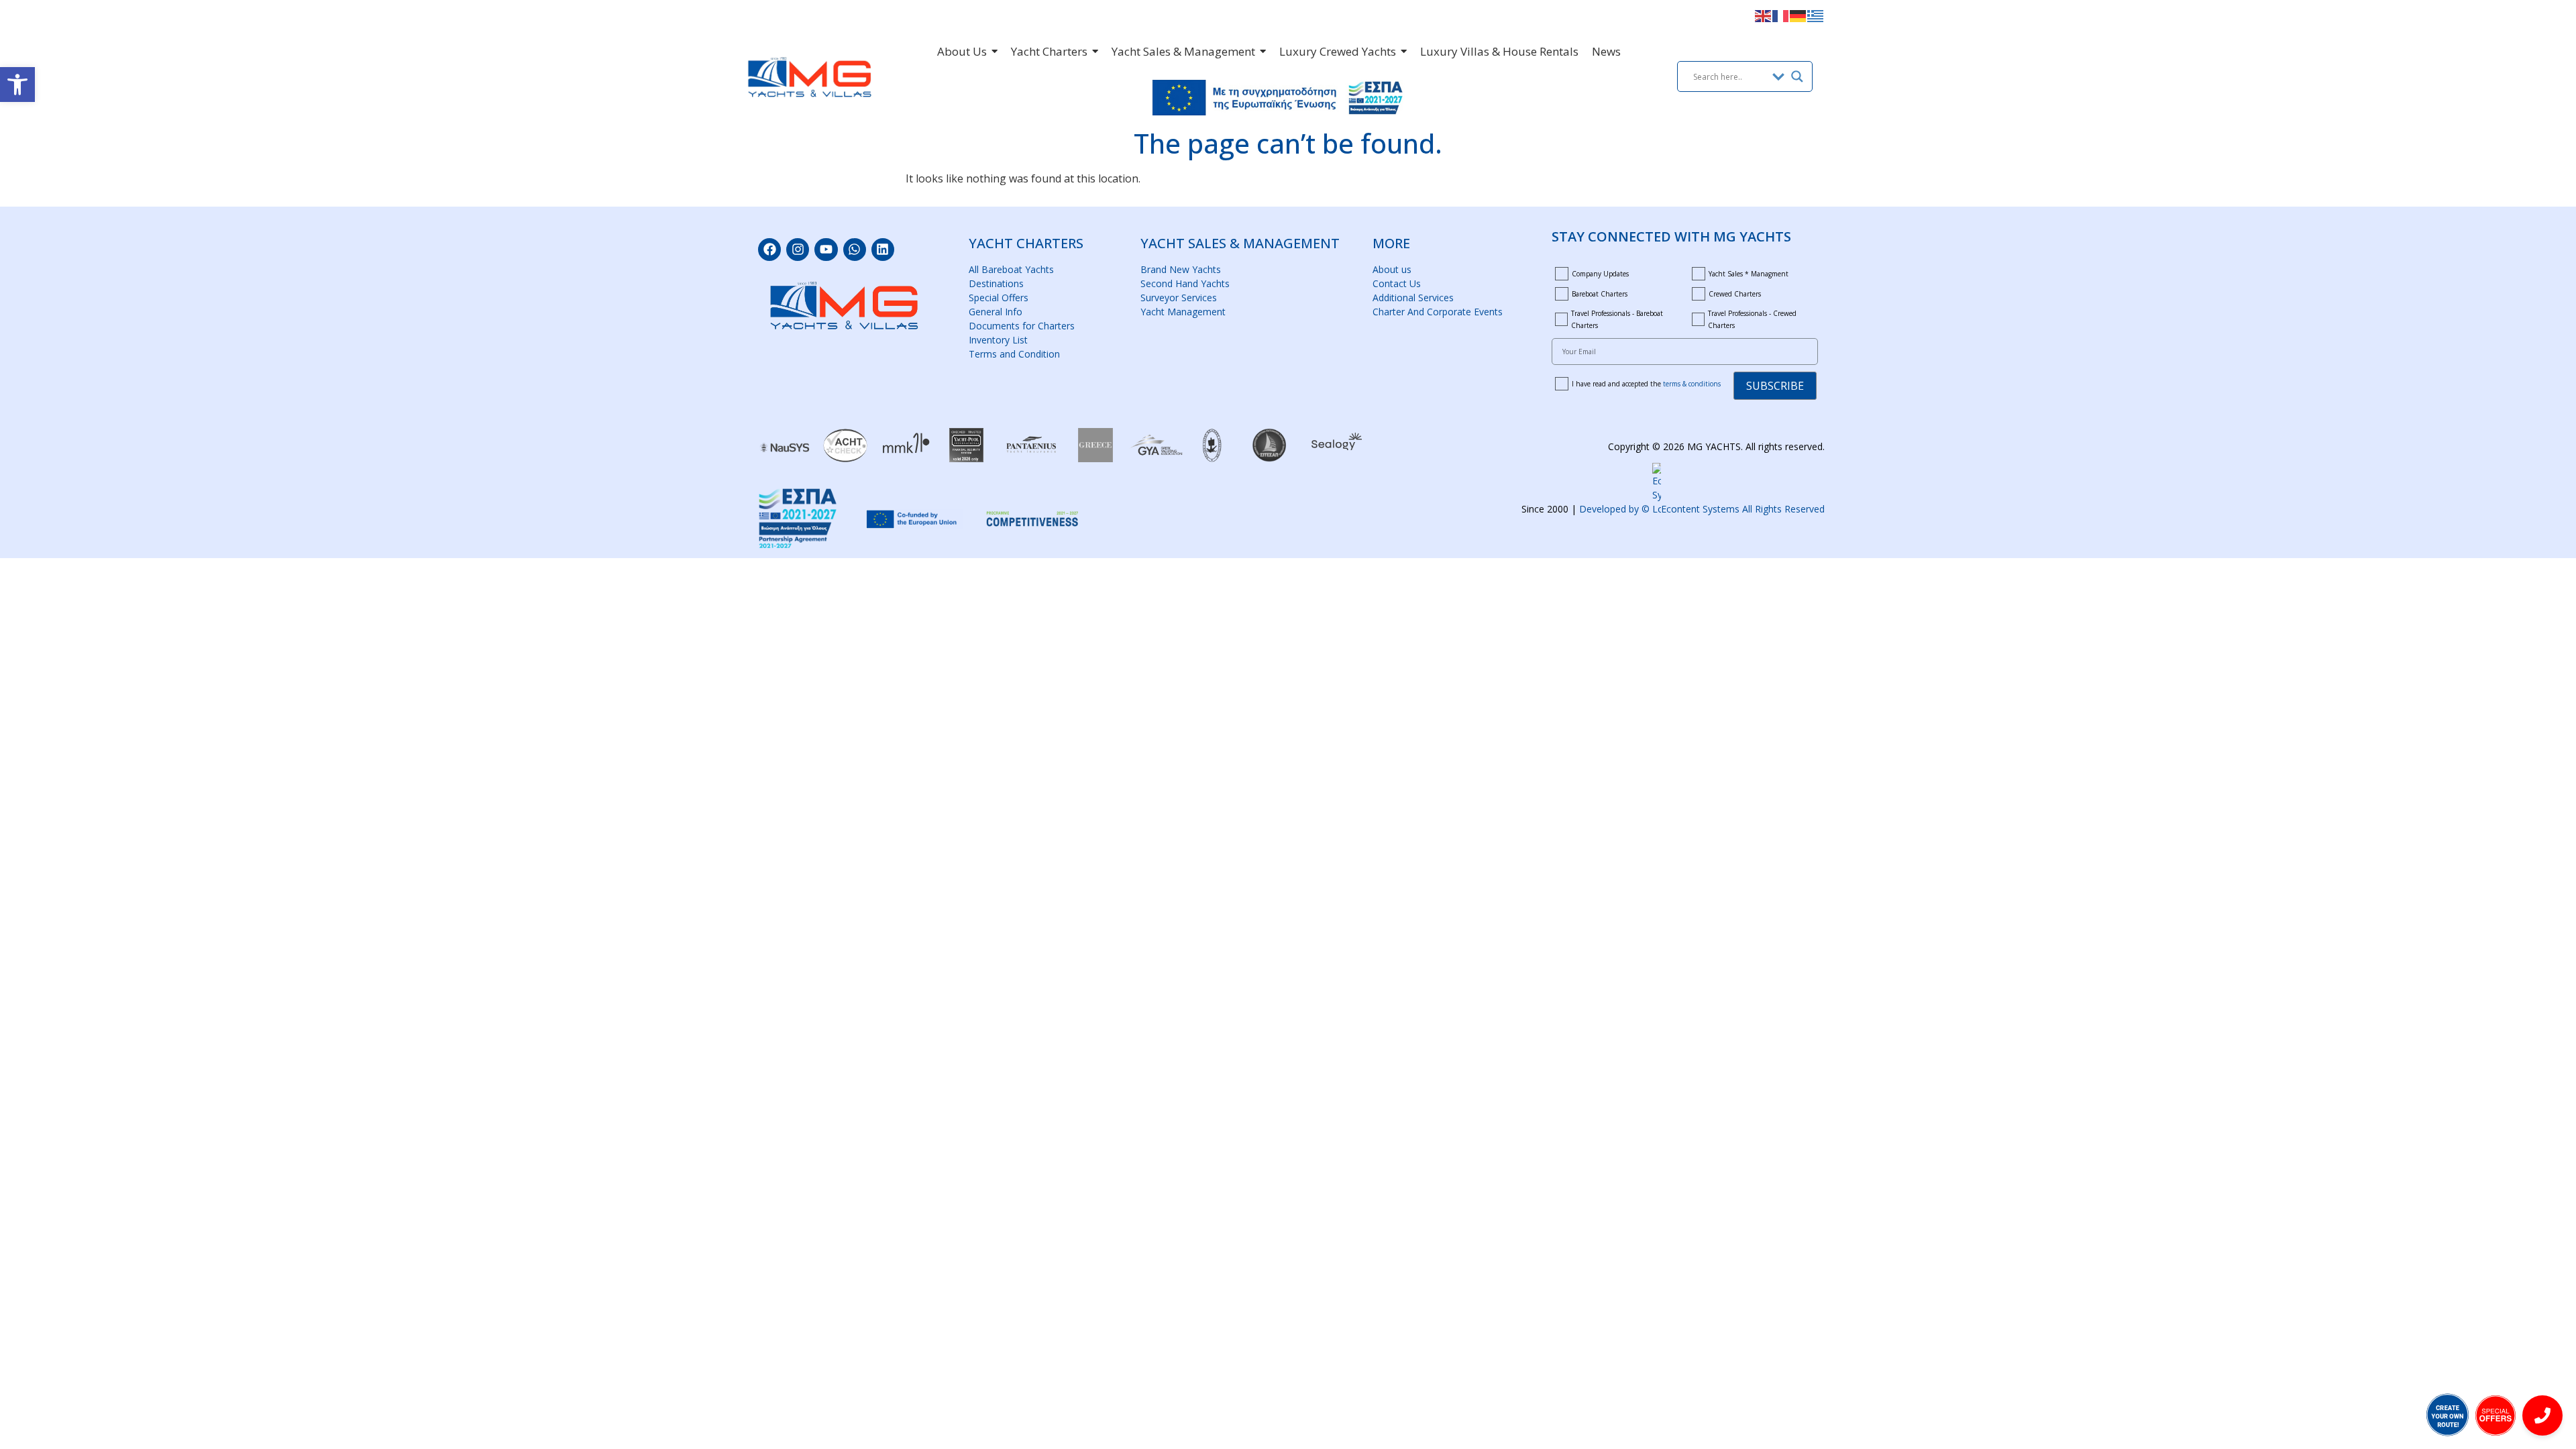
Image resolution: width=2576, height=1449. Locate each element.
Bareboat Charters (1600, 294)
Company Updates (1600, 274)
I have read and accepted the (1646, 384)
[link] (17, 85)
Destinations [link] (996, 283)
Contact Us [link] (1397, 283)
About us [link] (1392, 269)
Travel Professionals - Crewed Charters (1752, 319)
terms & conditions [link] (1692, 384)
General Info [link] (996, 312)
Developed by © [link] (1702, 509)
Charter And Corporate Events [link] (1438, 312)
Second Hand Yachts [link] (1185, 283)
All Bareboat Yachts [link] (1011, 269)
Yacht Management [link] (1183, 312)
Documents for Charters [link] (1022, 326)
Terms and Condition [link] (1014, 354)
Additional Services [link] (1413, 298)
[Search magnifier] (1797, 76)
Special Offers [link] (999, 298)
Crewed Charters (1735, 294)
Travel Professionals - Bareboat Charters (1617, 319)
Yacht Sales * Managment (1749, 274)
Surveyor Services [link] (1179, 298)
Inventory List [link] (998, 340)
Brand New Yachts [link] (1181, 269)
